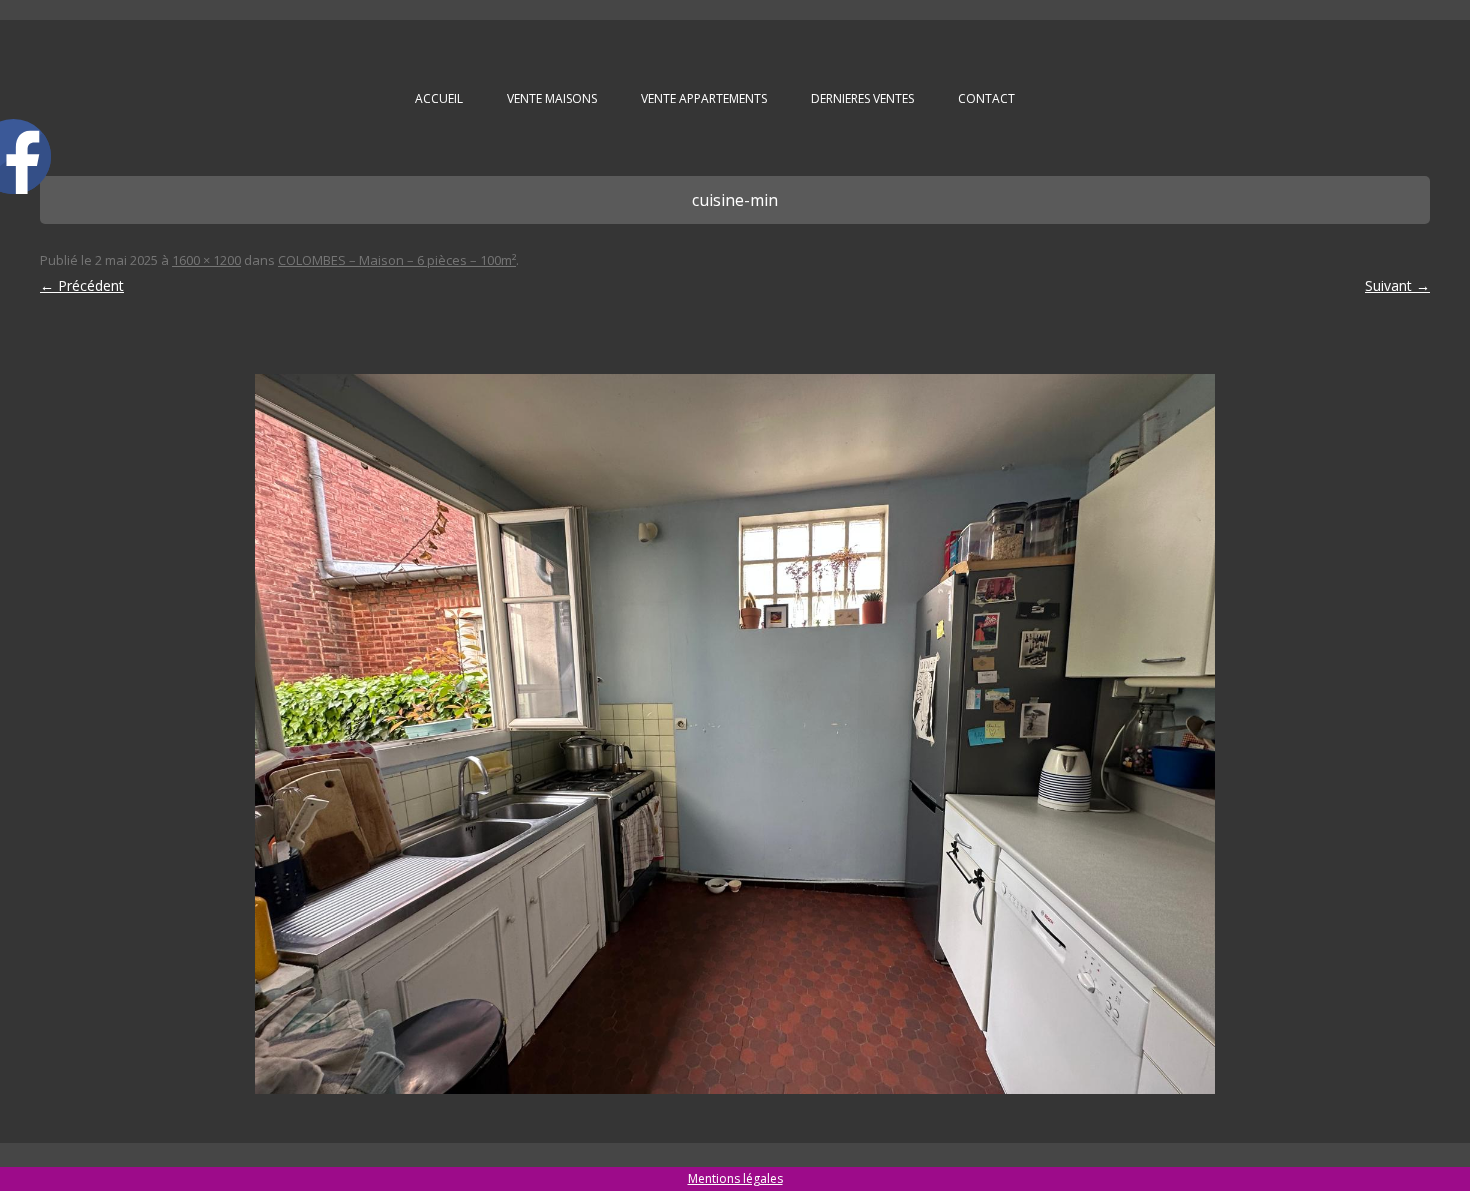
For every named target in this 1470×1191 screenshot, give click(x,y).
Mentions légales (735, 1178)
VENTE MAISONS (552, 98)
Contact (986, 98)
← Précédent (82, 285)
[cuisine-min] (735, 734)
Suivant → (1397, 285)
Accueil (439, 98)
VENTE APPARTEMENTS (704, 98)
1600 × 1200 (206, 260)
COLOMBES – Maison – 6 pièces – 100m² (397, 260)
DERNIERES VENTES (862, 98)
